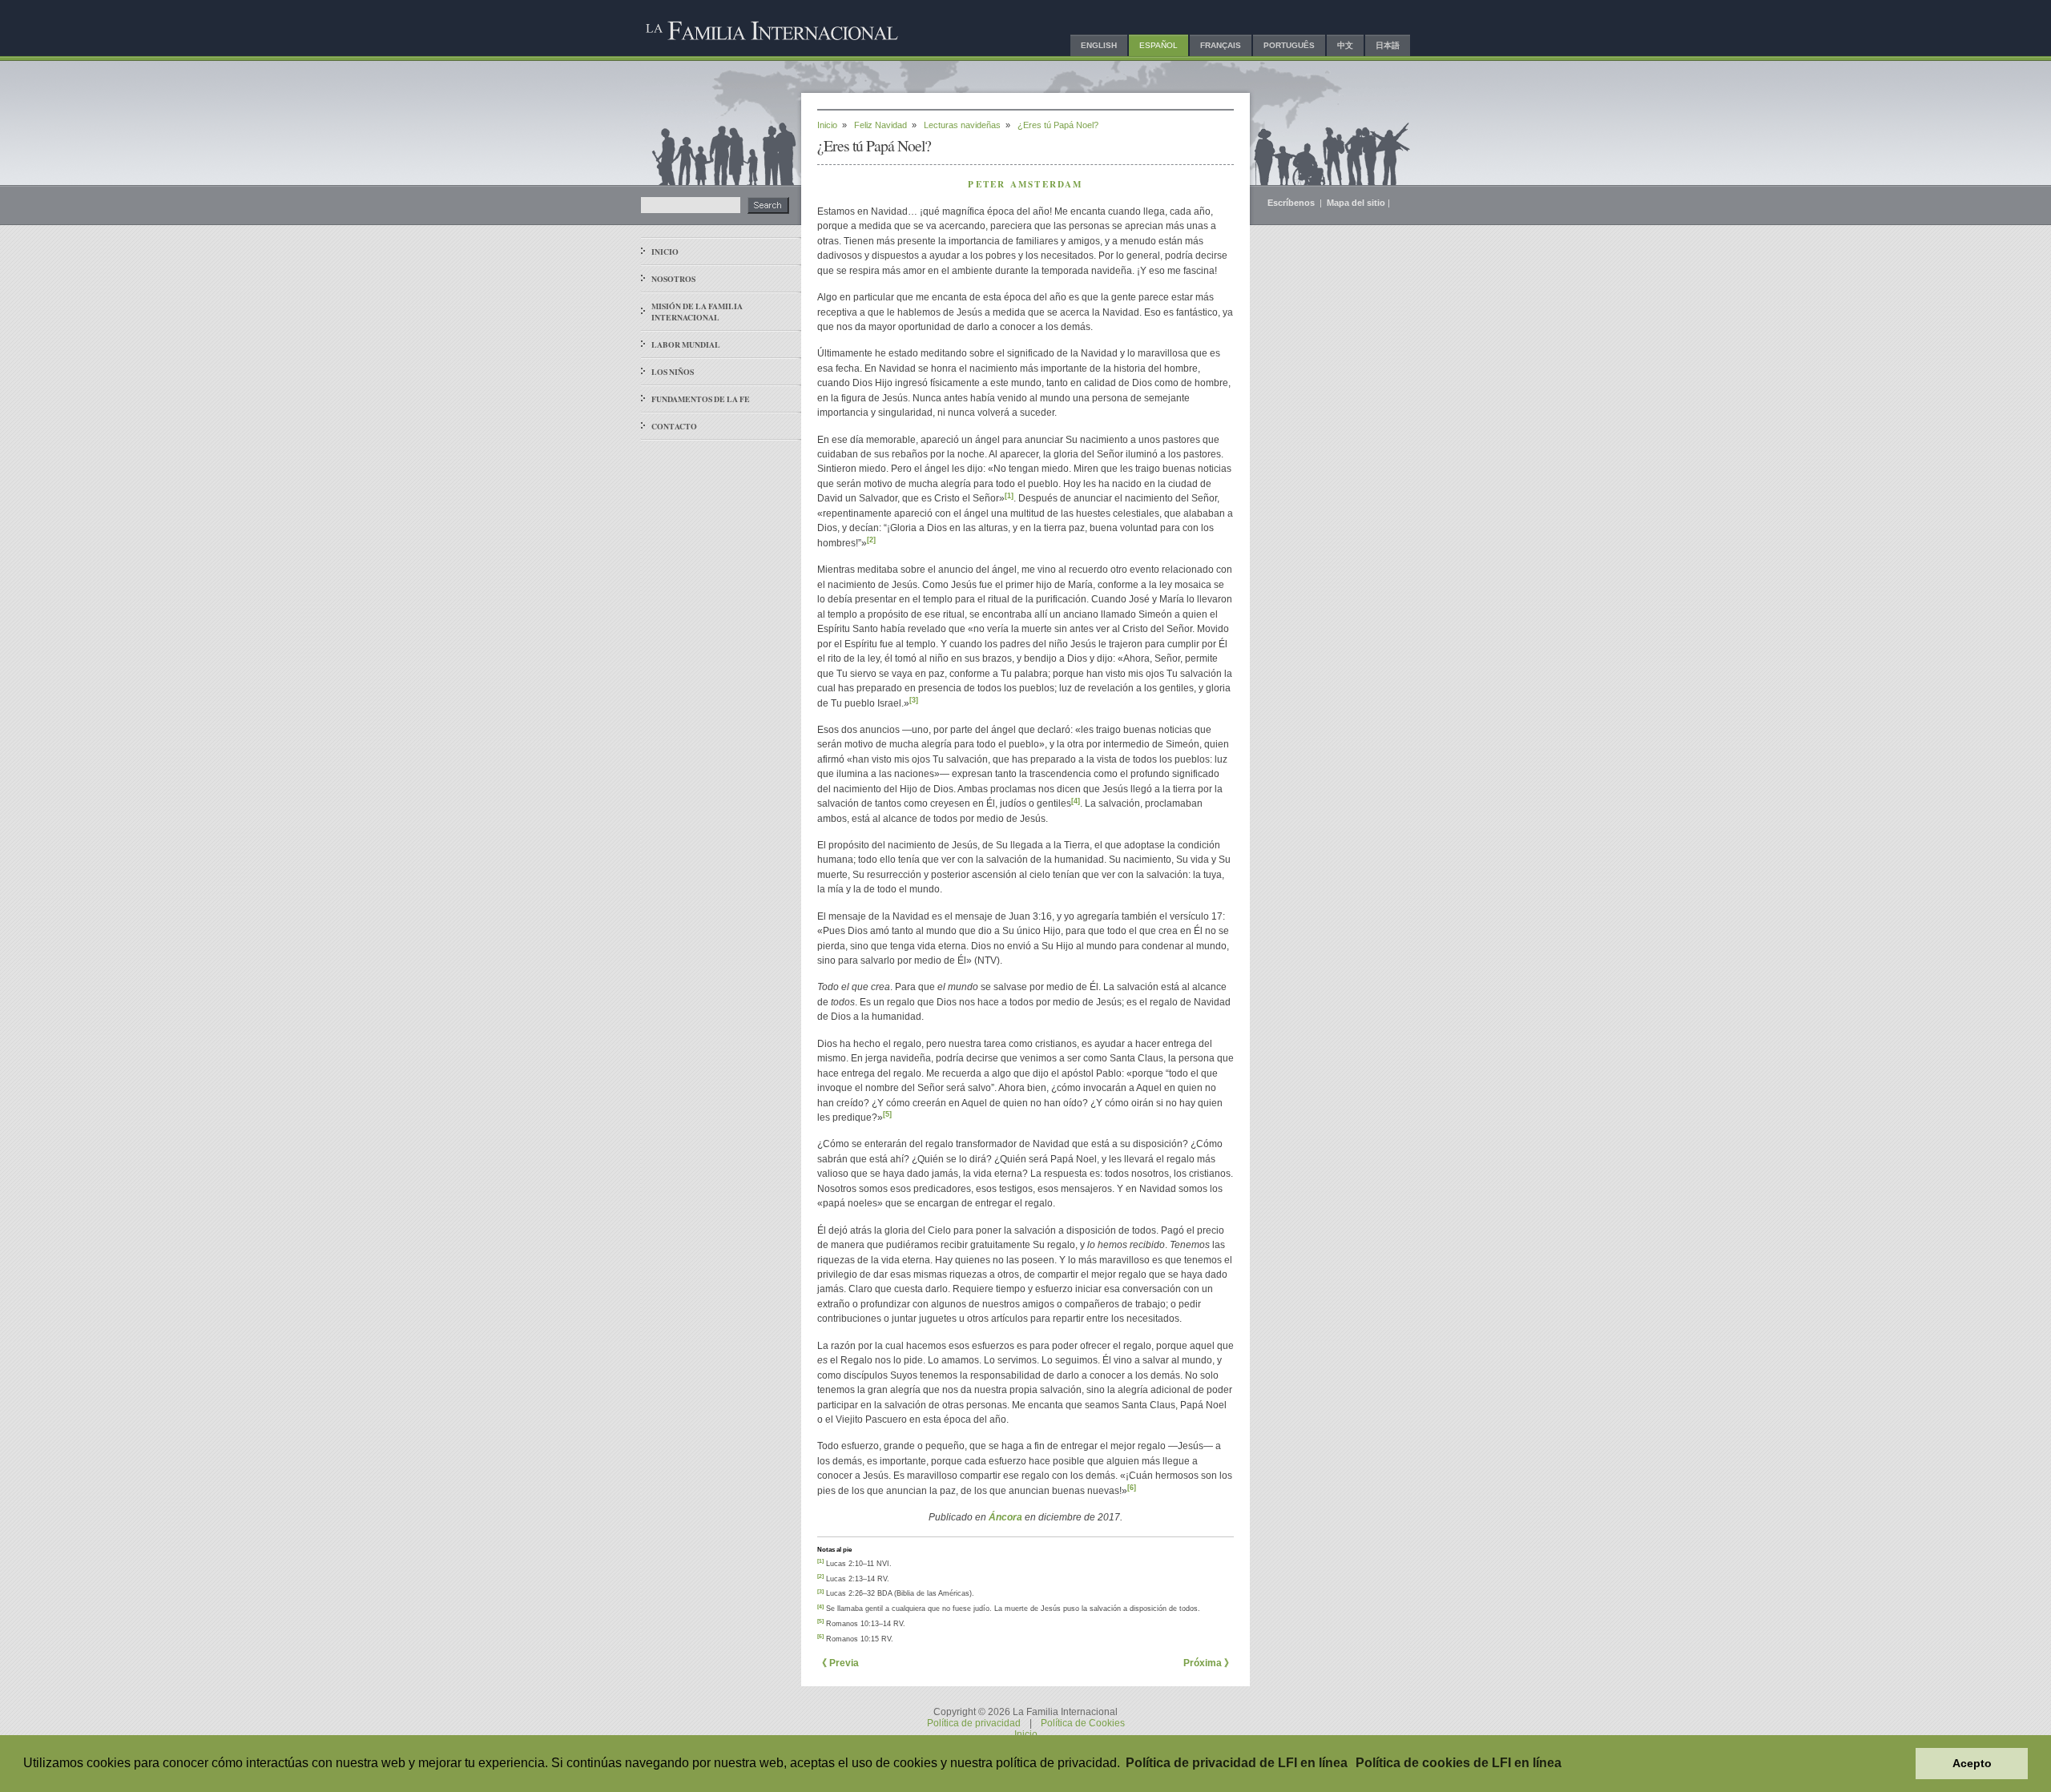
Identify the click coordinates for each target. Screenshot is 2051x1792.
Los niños (673, 372)
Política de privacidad (974, 1723)
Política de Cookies (1083, 1723)
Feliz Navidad (880, 125)
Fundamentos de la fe (701, 399)
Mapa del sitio (1356, 203)
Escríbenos (1292, 203)
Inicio (665, 252)
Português (1289, 45)
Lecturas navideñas (962, 125)
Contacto (674, 426)
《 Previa (838, 1663)
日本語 (1388, 45)
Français (1221, 45)
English (1099, 45)
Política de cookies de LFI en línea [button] (1459, 1763)
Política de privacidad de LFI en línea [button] (1237, 1763)
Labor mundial (686, 344)
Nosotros (673, 279)
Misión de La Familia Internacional (697, 312)
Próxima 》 (1209, 1663)
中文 (1345, 45)
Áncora (1005, 1517)
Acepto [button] (1972, 1763)
